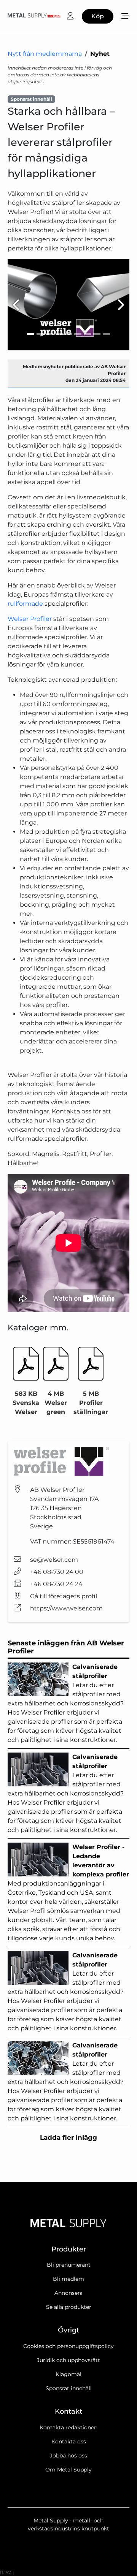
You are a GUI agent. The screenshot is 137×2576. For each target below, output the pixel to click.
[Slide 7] (87, 334)
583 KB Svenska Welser (26, 1403)
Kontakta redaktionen (68, 2427)
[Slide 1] (31, 334)
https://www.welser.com (66, 1608)
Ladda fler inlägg (68, 2137)
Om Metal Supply (68, 2470)
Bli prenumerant (69, 2265)
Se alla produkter (69, 2307)
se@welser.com (54, 1560)
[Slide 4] (59, 334)
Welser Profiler (30, 619)
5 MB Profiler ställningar (91, 1403)
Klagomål (68, 2374)
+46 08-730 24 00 (57, 1572)
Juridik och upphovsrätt (68, 2360)
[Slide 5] (69, 334)
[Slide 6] (78, 334)
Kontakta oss (69, 2441)
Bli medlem (68, 2279)
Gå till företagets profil (64, 1596)
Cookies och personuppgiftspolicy (68, 2346)
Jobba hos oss (68, 2456)
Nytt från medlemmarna (45, 54)
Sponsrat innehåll (69, 2388)
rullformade (25, 604)
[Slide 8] (97, 334)
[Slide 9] (106, 334)
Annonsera (68, 2293)
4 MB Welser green (56, 1403)
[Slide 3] (50, 334)
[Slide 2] (40, 334)
